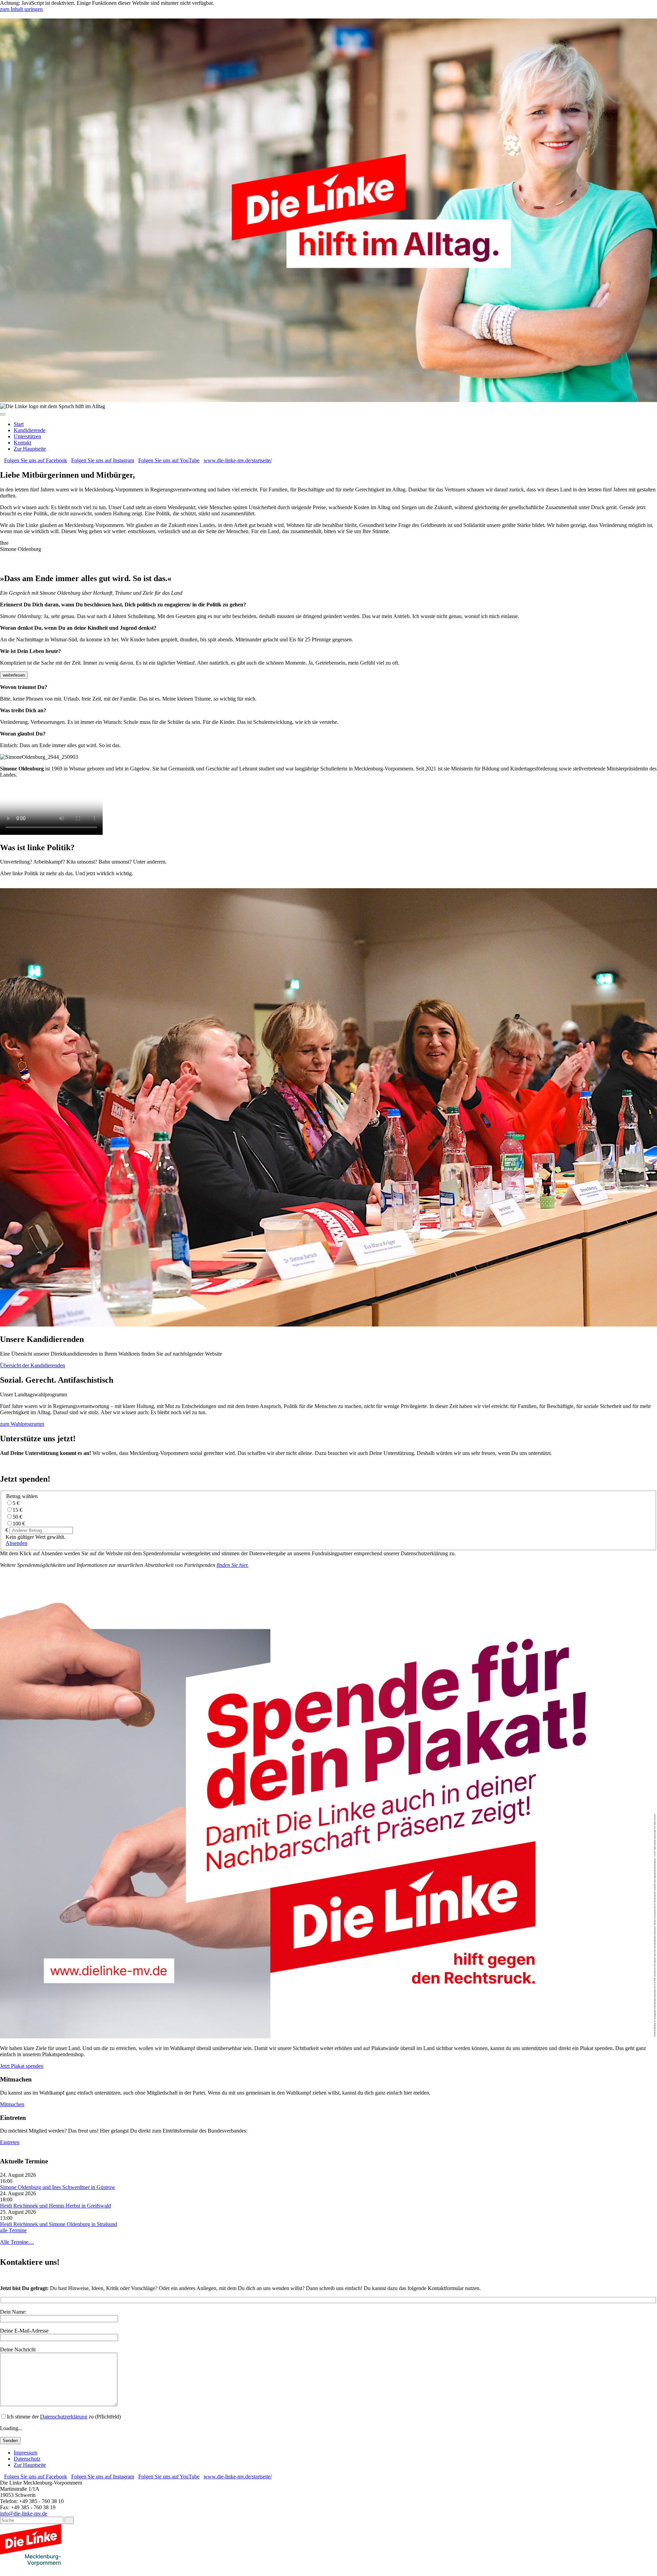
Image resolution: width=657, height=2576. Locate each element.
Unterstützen (27, 436)
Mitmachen (12, 2104)
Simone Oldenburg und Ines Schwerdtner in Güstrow (58, 2187)
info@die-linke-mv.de (24, 2514)
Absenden (16, 1543)
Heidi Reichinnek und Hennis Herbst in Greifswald (55, 2206)
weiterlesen (14, 675)
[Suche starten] (69, 2520)
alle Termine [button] (13, 2230)
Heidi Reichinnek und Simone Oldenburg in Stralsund (59, 2224)
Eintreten (10, 2142)
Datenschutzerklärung (64, 2417)
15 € (17, 1510)
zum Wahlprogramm (22, 1424)
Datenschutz (27, 2459)
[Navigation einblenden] (3, 414)
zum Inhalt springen (21, 9)
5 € (16, 1503)
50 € (17, 1517)
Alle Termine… (17, 2242)
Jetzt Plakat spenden (22, 2066)
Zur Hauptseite (30, 449)
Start (19, 424)
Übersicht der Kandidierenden (33, 1365)
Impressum (25, 2453)
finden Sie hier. (233, 1565)
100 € (19, 1524)
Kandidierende (30, 430)
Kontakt (22, 443)
